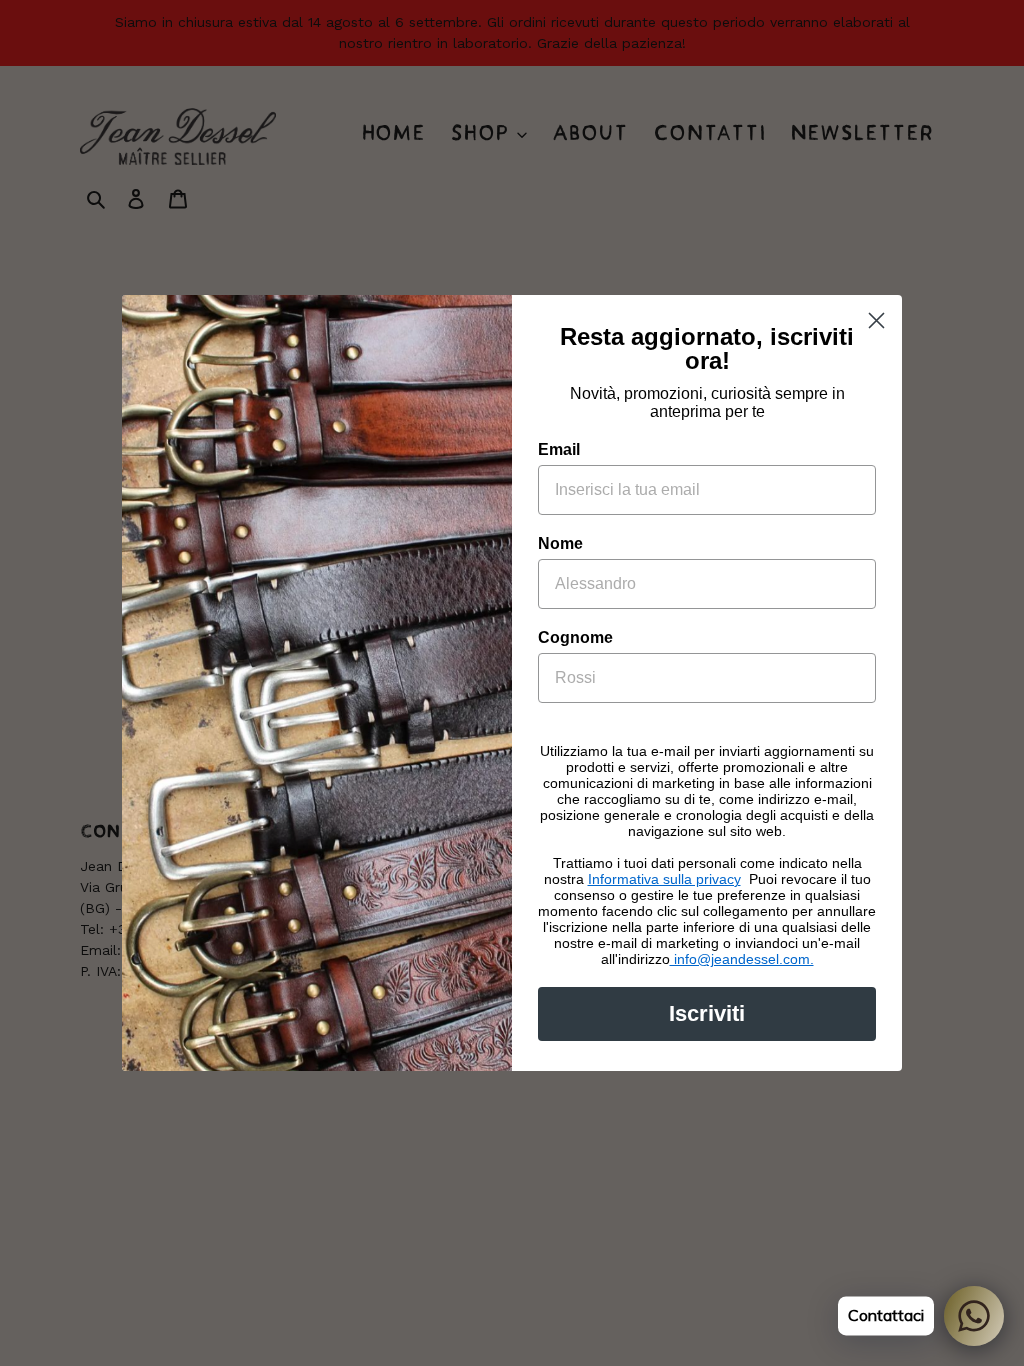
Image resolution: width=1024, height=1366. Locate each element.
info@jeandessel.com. (742, 959)
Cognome (575, 637)
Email (559, 449)
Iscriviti (707, 1013)
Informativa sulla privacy (664, 879)
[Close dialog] (876, 320)
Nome (560, 543)
